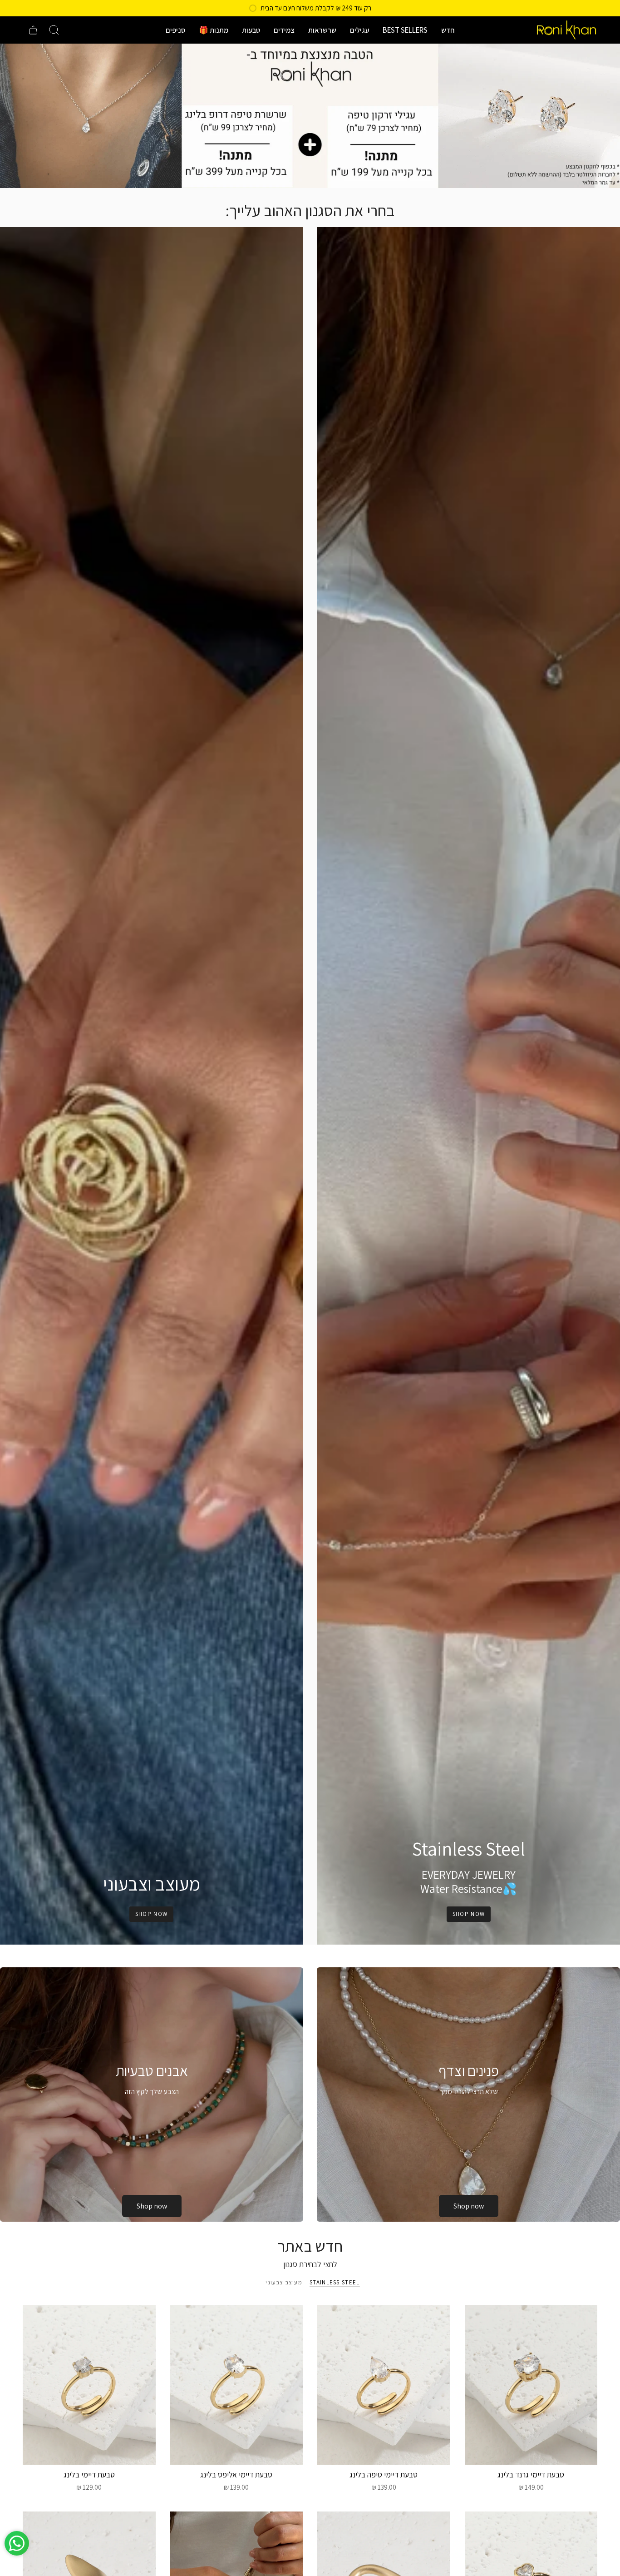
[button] (448, 30)
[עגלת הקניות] (33, 30)
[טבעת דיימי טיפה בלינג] (384, 2385)
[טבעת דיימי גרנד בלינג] (531, 2385)
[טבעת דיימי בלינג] (89, 2385)
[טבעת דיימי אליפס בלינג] (237, 2385)
